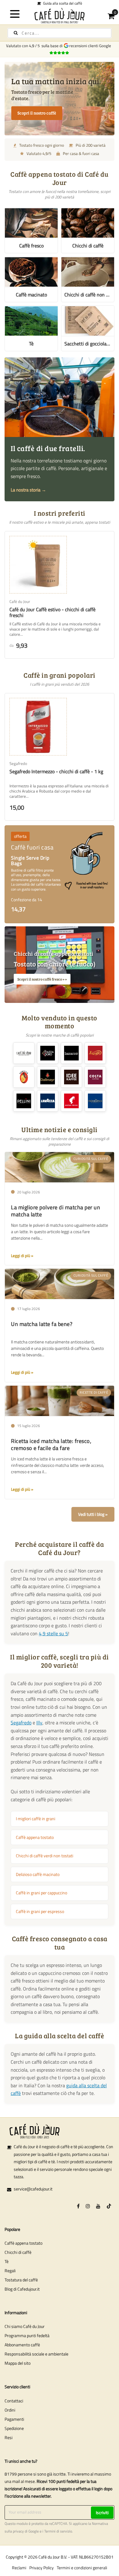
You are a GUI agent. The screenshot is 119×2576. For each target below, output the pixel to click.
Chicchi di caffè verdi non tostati (45, 1856)
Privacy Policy (41, 2568)
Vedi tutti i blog (91, 1514)
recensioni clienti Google (91, 46)
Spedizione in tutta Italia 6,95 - (61, 3)
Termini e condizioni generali (82, 2568)
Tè (7, 2261)
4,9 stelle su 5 (53, 1633)
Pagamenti (14, 2419)
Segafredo (21, 1723)
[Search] (16, 33)
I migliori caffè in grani (36, 1819)
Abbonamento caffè (22, 2345)
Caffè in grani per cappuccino (41, 1893)
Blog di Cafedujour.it (22, 2289)
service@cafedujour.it (33, 2189)
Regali (10, 2271)
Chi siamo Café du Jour (25, 2326)
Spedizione (14, 2428)
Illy (39, 1723)
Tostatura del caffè (21, 2280)
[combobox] (60, 33)
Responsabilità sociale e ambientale (36, 2354)
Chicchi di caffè (18, 2252)
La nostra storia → (28, 490)
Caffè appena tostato (35, 1837)
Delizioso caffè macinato (38, 1874)
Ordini (10, 2410)
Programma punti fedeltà (27, 2335)
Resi (9, 2437)
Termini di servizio (58, 2531)
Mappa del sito (18, 2363)
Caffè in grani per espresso (40, 1911)
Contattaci (14, 2401)
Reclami (19, 2568)
